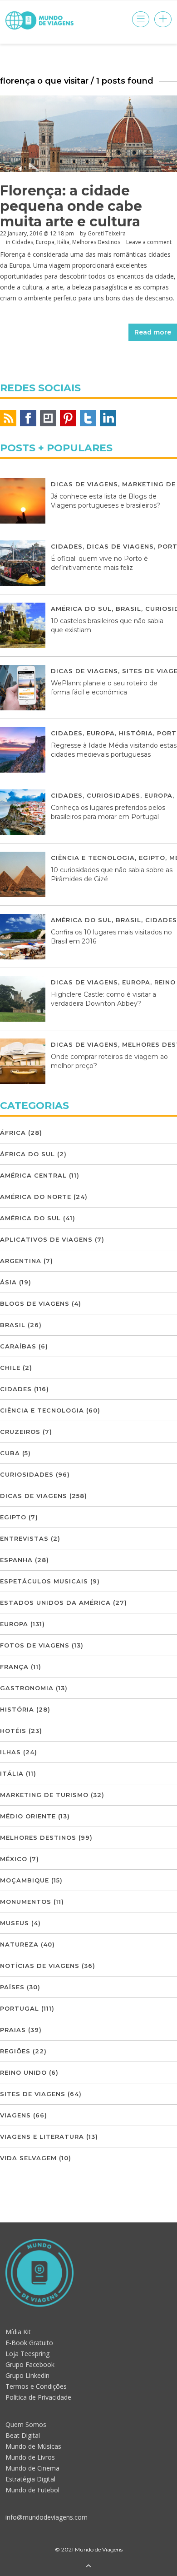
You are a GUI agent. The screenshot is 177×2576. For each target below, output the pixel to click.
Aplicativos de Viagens (46, 1239)
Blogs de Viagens (35, 1303)
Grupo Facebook (30, 2364)
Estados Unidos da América (55, 1603)
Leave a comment (149, 242)
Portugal (20, 2008)
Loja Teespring (27, 2354)
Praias (13, 2030)
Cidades (22, 242)
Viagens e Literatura (42, 2137)
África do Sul (27, 1154)
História (136, 733)
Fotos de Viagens (35, 1645)
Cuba (10, 1453)
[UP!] (88, 2566)
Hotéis (13, 1731)
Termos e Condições (36, 2386)
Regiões (15, 2051)
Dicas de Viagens (84, 484)
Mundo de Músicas (33, 2446)
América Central (33, 1175)
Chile (10, 1368)
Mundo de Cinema (32, 2468)
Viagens (15, 2115)
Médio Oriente (28, 1816)
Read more (153, 332)
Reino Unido (23, 2072)
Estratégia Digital (30, 2479)
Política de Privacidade (38, 2397)
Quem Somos (26, 2424)
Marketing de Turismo (44, 1795)
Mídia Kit (18, 2332)
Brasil (128, 609)
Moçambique (25, 1880)
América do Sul (81, 609)
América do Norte (36, 1197)
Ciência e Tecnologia (93, 858)
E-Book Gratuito (29, 2343)
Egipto (152, 858)
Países (12, 1987)
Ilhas (10, 1752)
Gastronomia (27, 1688)
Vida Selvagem (28, 2158)
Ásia (8, 1282)
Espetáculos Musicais (44, 1581)
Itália (63, 242)
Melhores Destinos (96, 242)
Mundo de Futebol (32, 2490)
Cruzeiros (20, 1432)
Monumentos (26, 1902)
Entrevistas (24, 1538)
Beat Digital (23, 2435)
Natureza (19, 1944)
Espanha (16, 1560)
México (14, 1859)
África (13, 1133)
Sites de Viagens (33, 2094)
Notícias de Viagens (40, 1966)
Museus (15, 1923)
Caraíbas (18, 1346)
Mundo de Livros (30, 2457)
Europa (45, 242)
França (14, 1667)
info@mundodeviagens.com (47, 2517)
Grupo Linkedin (27, 2375)
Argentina (21, 1261)
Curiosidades (113, 795)
